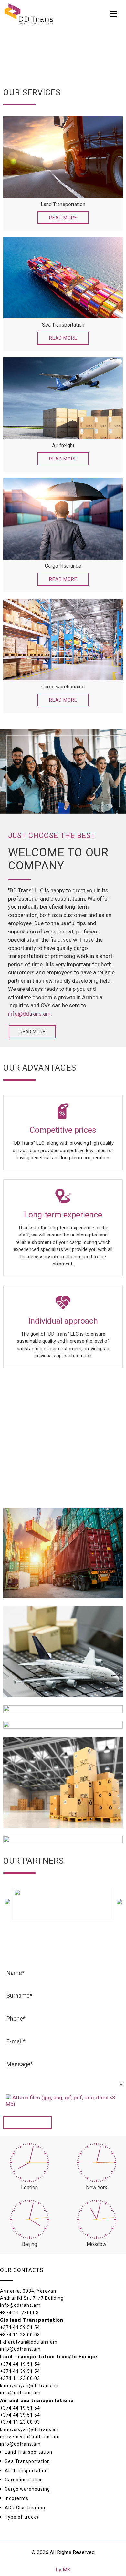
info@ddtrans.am (29, 1014)
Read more (63, 218)
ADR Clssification (25, 2508)
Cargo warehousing (27, 2489)
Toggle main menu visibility (114, 13)
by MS (63, 2570)
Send (27, 2123)
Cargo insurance (24, 2480)
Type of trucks (22, 2517)
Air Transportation (26, 2471)
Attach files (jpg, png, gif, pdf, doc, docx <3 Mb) (61, 2101)
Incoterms (17, 2498)
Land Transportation (29, 2452)
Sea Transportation (27, 2461)
